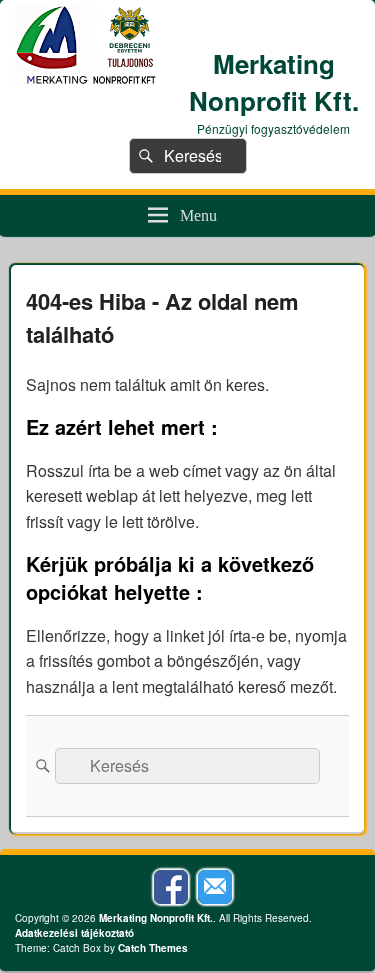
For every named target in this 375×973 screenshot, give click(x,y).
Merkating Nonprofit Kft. (274, 82)
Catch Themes (153, 948)
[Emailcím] (215, 887)
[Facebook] (171, 887)
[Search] (144, 156)
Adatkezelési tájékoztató (74, 933)
